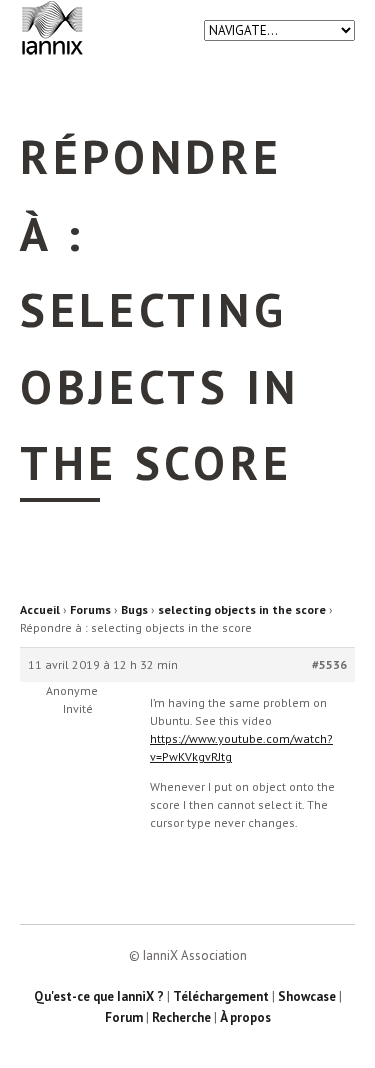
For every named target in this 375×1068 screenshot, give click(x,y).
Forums (90, 609)
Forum (124, 1017)
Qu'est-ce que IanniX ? (99, 996)
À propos (245, 1017)
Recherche (181, 1017)
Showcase (307, 996)
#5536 (329, 664)
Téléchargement (221, 996)
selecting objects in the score (242, 609)
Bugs (134, 609)
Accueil (40, 609)
